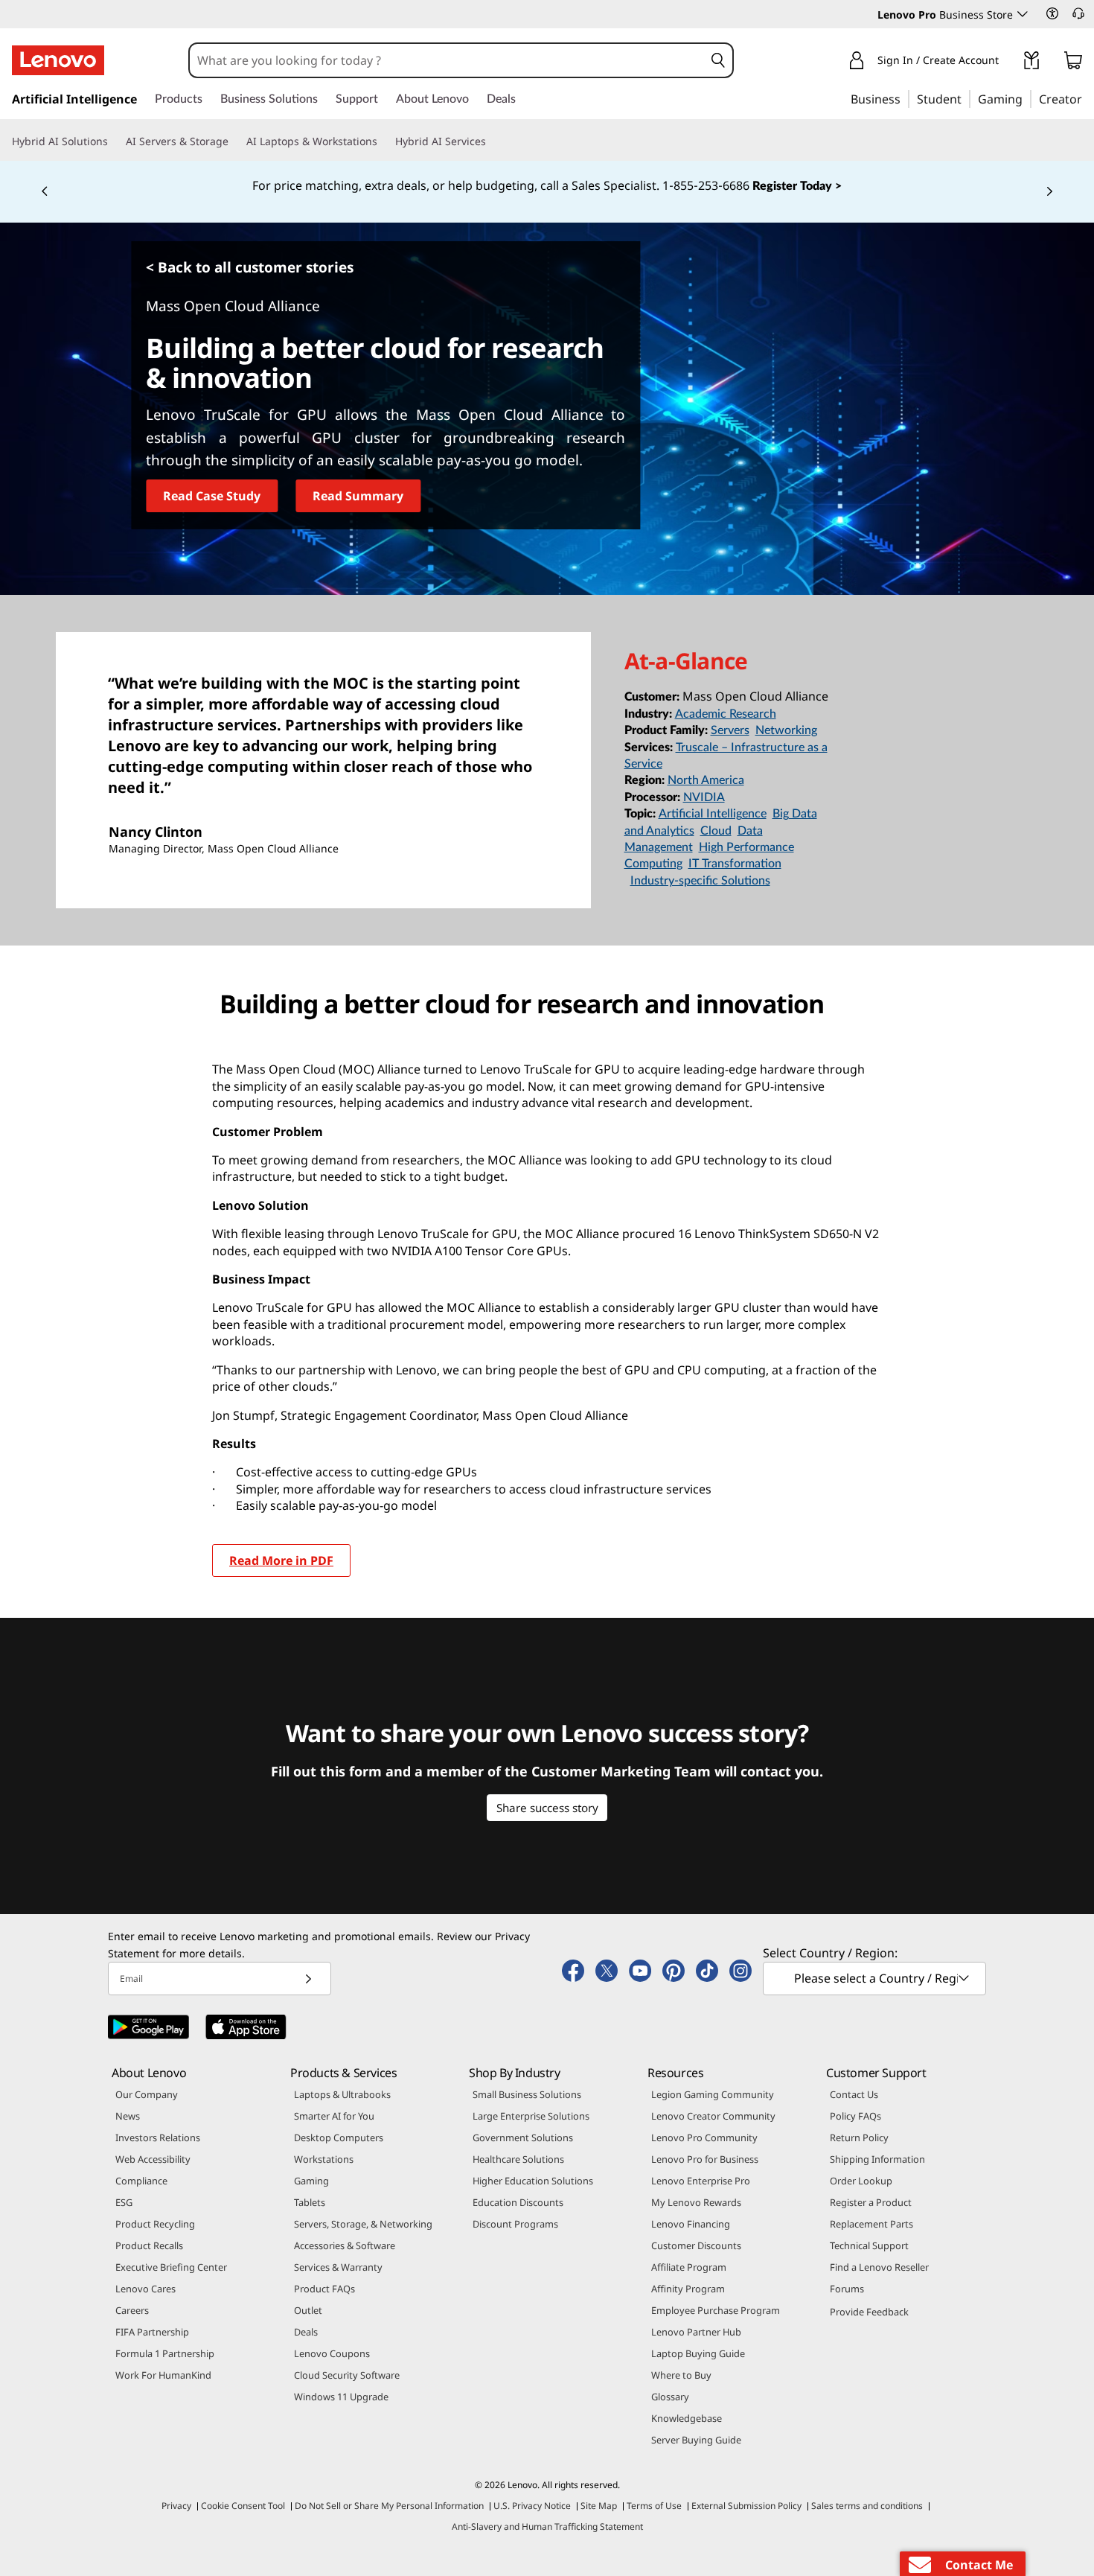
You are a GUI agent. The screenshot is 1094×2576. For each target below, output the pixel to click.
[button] (1052, 13)
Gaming (311, 2181)
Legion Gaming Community (713, 2094)
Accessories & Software (345, 2245)
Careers (132, 2310)
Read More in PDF (281, 1560)
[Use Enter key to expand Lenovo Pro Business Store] (1023, 14)
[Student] (966, 98)
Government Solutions (523, 2137)
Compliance (141, 2181)
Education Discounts (518, 2202)
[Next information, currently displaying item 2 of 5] (1049, 192)
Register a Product (871, 2202)
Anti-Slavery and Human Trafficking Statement (547, 2526)
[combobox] (447, 60)
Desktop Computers (339, 2137)
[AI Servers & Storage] (234, 141)
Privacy (176, 2506)
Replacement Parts (871, 2224)
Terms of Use (654, 2506)
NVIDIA (704, 797)
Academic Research (726, 714)
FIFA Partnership (152, 2332)
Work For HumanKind (163, 2375)
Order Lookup (861, 2181)
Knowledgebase (687, 2418)
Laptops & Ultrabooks (342, 2094)
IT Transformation (735, 864)
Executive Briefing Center (171, 2267)
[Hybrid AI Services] (492, 141)
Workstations (324, 2159)
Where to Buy (681, 2375)
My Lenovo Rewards (696, 2202)
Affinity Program (688, 2289)
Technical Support (869, 2245)
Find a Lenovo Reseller (879, 2267)
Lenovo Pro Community (704, 2137)
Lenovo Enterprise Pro (701, 2181)
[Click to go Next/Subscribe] (308, 1979)
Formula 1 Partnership (165, 2353)
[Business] (905, 98)
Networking (786, 730)
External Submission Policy (746, 2506)
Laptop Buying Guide (698, 2353)
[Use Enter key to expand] (1008, 63)
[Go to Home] (58, 60)
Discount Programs (515, 2224)
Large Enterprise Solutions (531, 2116)
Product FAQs (324, 2289)
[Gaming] (1027, 98)
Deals (306, 2332)
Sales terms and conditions (867, 2506)
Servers (730, 730)
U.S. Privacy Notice (532, 2506)
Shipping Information (877, 2159)
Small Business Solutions (527, 2094)
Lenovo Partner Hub (696, 2332)
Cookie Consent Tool (243, 2506)
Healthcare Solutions (518, 2159)
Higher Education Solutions (533, 2181)
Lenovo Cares (145, 2289)
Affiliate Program (689, 2267)
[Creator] (1087, 98)
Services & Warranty (338, 2267)
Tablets (310, 2202)
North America (706, 780)
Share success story (547, 1808)
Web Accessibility (153, 2159)
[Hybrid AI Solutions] (114, 141)
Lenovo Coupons (332, 2353)
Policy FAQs (855, 2116)
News (128, 2116)
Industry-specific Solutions (700, 881)
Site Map (599, 2506)
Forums (847, 2289)
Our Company (147, 2094)
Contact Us (854, 2094)
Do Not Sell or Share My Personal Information (389, 2506)
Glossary (670, 2397)
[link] (1031, 63)
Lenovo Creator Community (713, 2116)
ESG (124, 2202)
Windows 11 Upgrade (341, 2397)
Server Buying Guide (696, 2440)
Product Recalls (149, 2245)
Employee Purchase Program (716, 2310)
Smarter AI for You (334, 2116)
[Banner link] (547, 186)
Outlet (308, 2310)
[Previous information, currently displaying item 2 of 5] (45, 192)
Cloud (716, 831)
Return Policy (859, 2137)
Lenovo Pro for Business (705, 2159)
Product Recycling (155, 2224)
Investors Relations (158, 2137)
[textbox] (876, 1978)
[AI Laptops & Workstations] (383, 141)
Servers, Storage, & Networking (363, 2224)
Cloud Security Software (347, 2375)
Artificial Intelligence (713, 814)
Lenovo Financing (691, 2224)
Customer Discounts (696, 2245)
